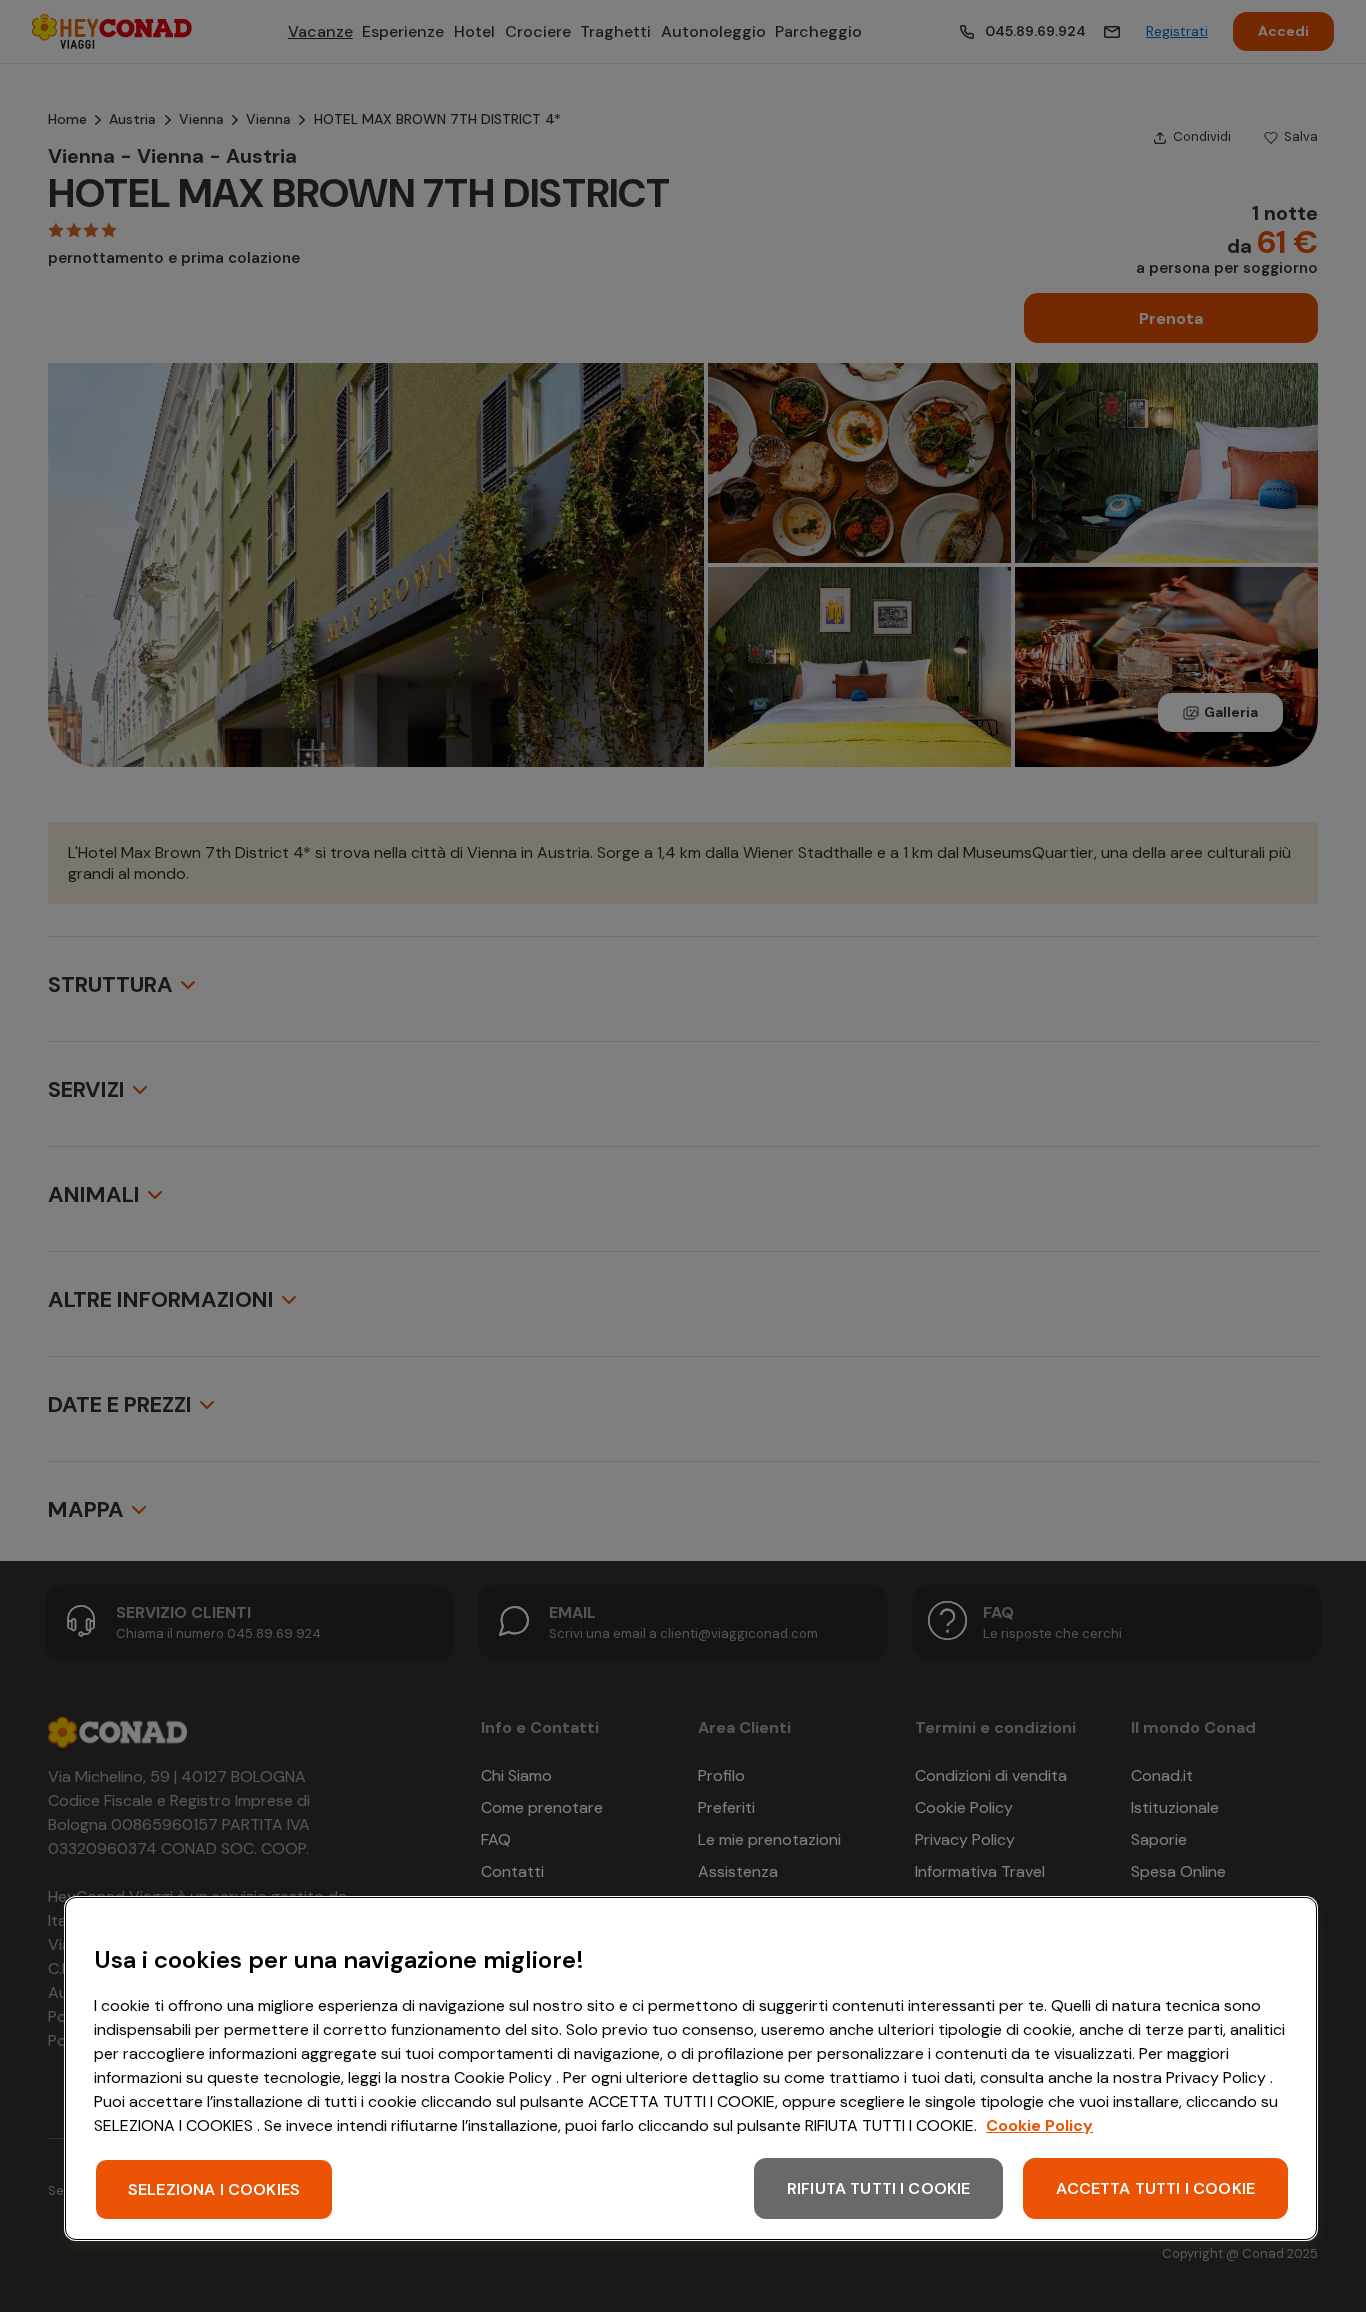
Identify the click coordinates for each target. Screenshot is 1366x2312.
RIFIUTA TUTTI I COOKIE (879, 2188)
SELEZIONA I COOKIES (214, 2189)
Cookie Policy (1039, 2125)
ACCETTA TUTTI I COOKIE (1155, 2188)
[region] (691, 2068)
